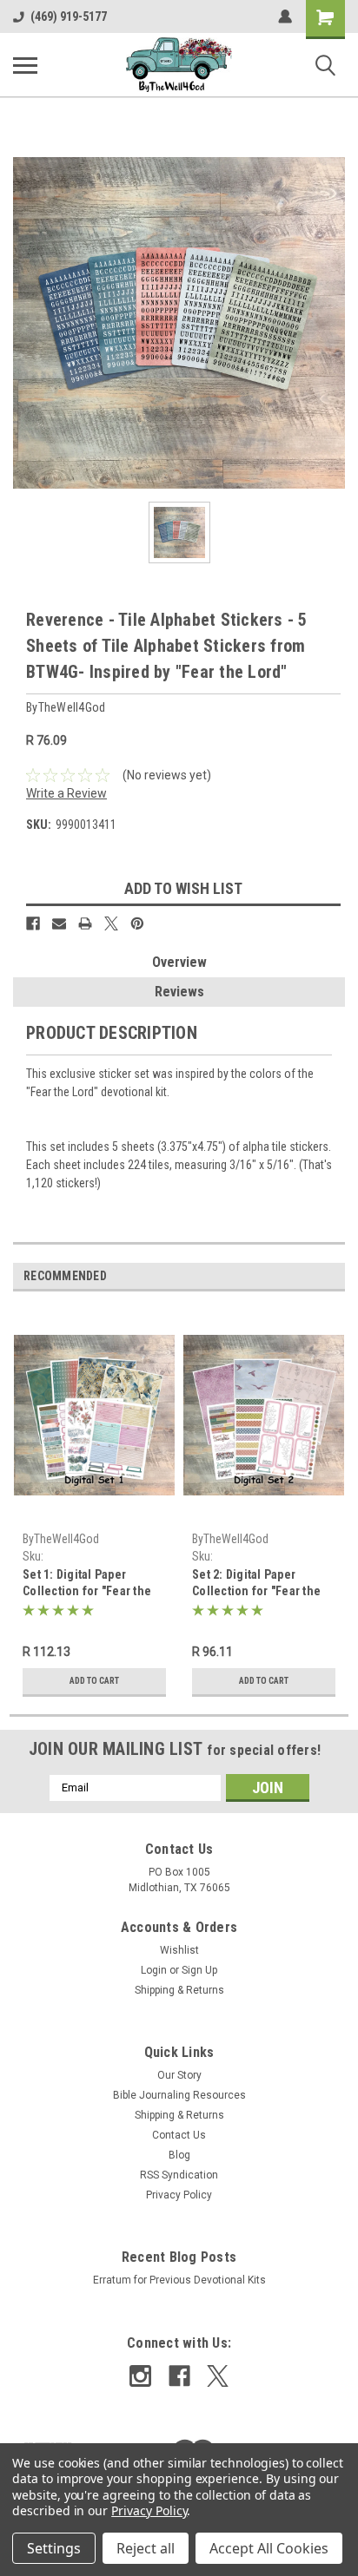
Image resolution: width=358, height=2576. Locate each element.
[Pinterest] (137, 923)
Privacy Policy (179, 2195)
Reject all (146, 2548)
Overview (179, 962)
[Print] (85, 923)
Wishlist (179, 1950)
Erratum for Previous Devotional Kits (179, 2280)
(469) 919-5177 (69, 16)
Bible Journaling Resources (179, 2095)
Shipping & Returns (179, 1990)
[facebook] (179, 2376)
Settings (54, 2548)
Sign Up (199, 1970)
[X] (111, 923)
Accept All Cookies (269, 2548)
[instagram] (140, 2376)
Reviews (179, 992)
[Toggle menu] (25, 65)
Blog (179, 2155)
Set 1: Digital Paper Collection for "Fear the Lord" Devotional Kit (87, 1584)
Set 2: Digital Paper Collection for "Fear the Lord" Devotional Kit (256, 1584)
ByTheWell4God (61, 1539)
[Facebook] (33, 923)
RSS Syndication (179, 2175)
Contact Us (179, 2135)
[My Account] (285, 16)
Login (154, 1970)
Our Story (179, 2075)
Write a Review (66, 793)
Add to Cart (94, 1681)
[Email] (59, 923)
